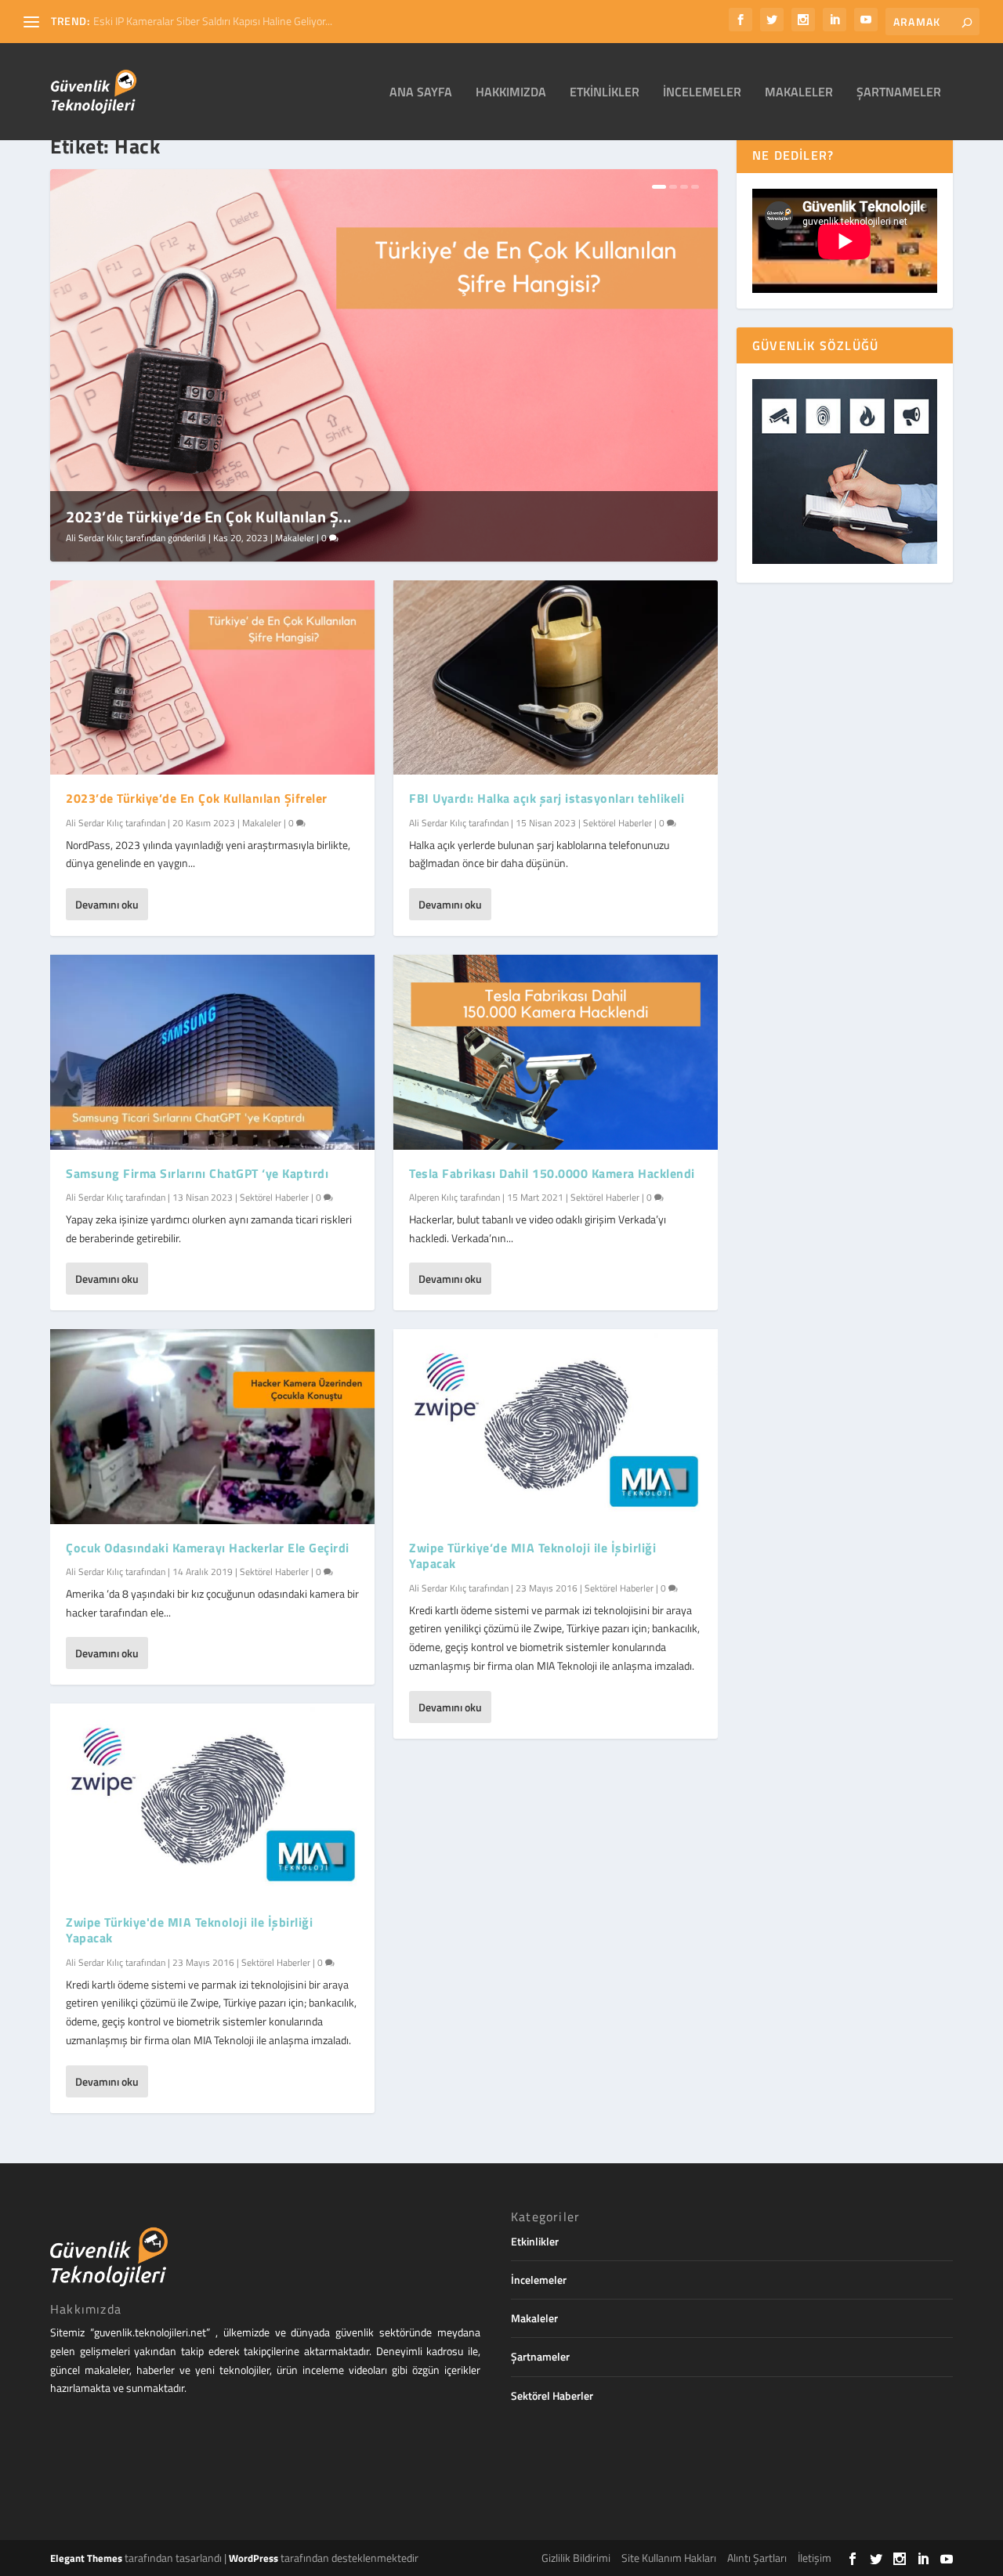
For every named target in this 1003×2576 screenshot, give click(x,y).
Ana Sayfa (421, 93)
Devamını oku (107, 904)
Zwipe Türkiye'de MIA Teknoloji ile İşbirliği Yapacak (189, 1930)
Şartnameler (899, 93)
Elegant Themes (86, 2558)
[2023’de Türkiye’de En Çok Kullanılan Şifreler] (212, 677)
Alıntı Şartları (757, 2558)
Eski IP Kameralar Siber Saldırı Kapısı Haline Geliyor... (213, 21)
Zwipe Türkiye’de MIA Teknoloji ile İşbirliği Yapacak (532, 1556)
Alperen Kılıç (433, 1197)
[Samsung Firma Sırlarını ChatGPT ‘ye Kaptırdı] (212, 1052)
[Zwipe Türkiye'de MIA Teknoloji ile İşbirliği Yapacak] (212, 1801)
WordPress (253, 2558)
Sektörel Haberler (274, 1197)
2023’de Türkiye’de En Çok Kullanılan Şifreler (197, 798)
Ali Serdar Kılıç (94, 538)
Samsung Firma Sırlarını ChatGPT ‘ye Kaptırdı (197, 1173)
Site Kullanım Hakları (669, 2558)
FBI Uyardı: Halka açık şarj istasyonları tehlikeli (547, 798)
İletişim (815, 2558)
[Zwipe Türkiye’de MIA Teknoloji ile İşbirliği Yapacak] (556, 1426)
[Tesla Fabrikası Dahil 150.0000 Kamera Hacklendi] (556, 1052)
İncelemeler (702, 93)
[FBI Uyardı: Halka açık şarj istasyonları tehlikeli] (556, 677)
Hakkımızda (511, 93)
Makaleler (799, 93)
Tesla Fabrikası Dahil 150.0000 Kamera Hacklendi (552, 1173)
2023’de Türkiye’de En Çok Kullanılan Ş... (209, 517)
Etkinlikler (605, 93)
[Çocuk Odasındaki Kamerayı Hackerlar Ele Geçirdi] (212, 1426)
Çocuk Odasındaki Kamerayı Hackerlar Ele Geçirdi (208, 1548)
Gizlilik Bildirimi (576, 2558)
